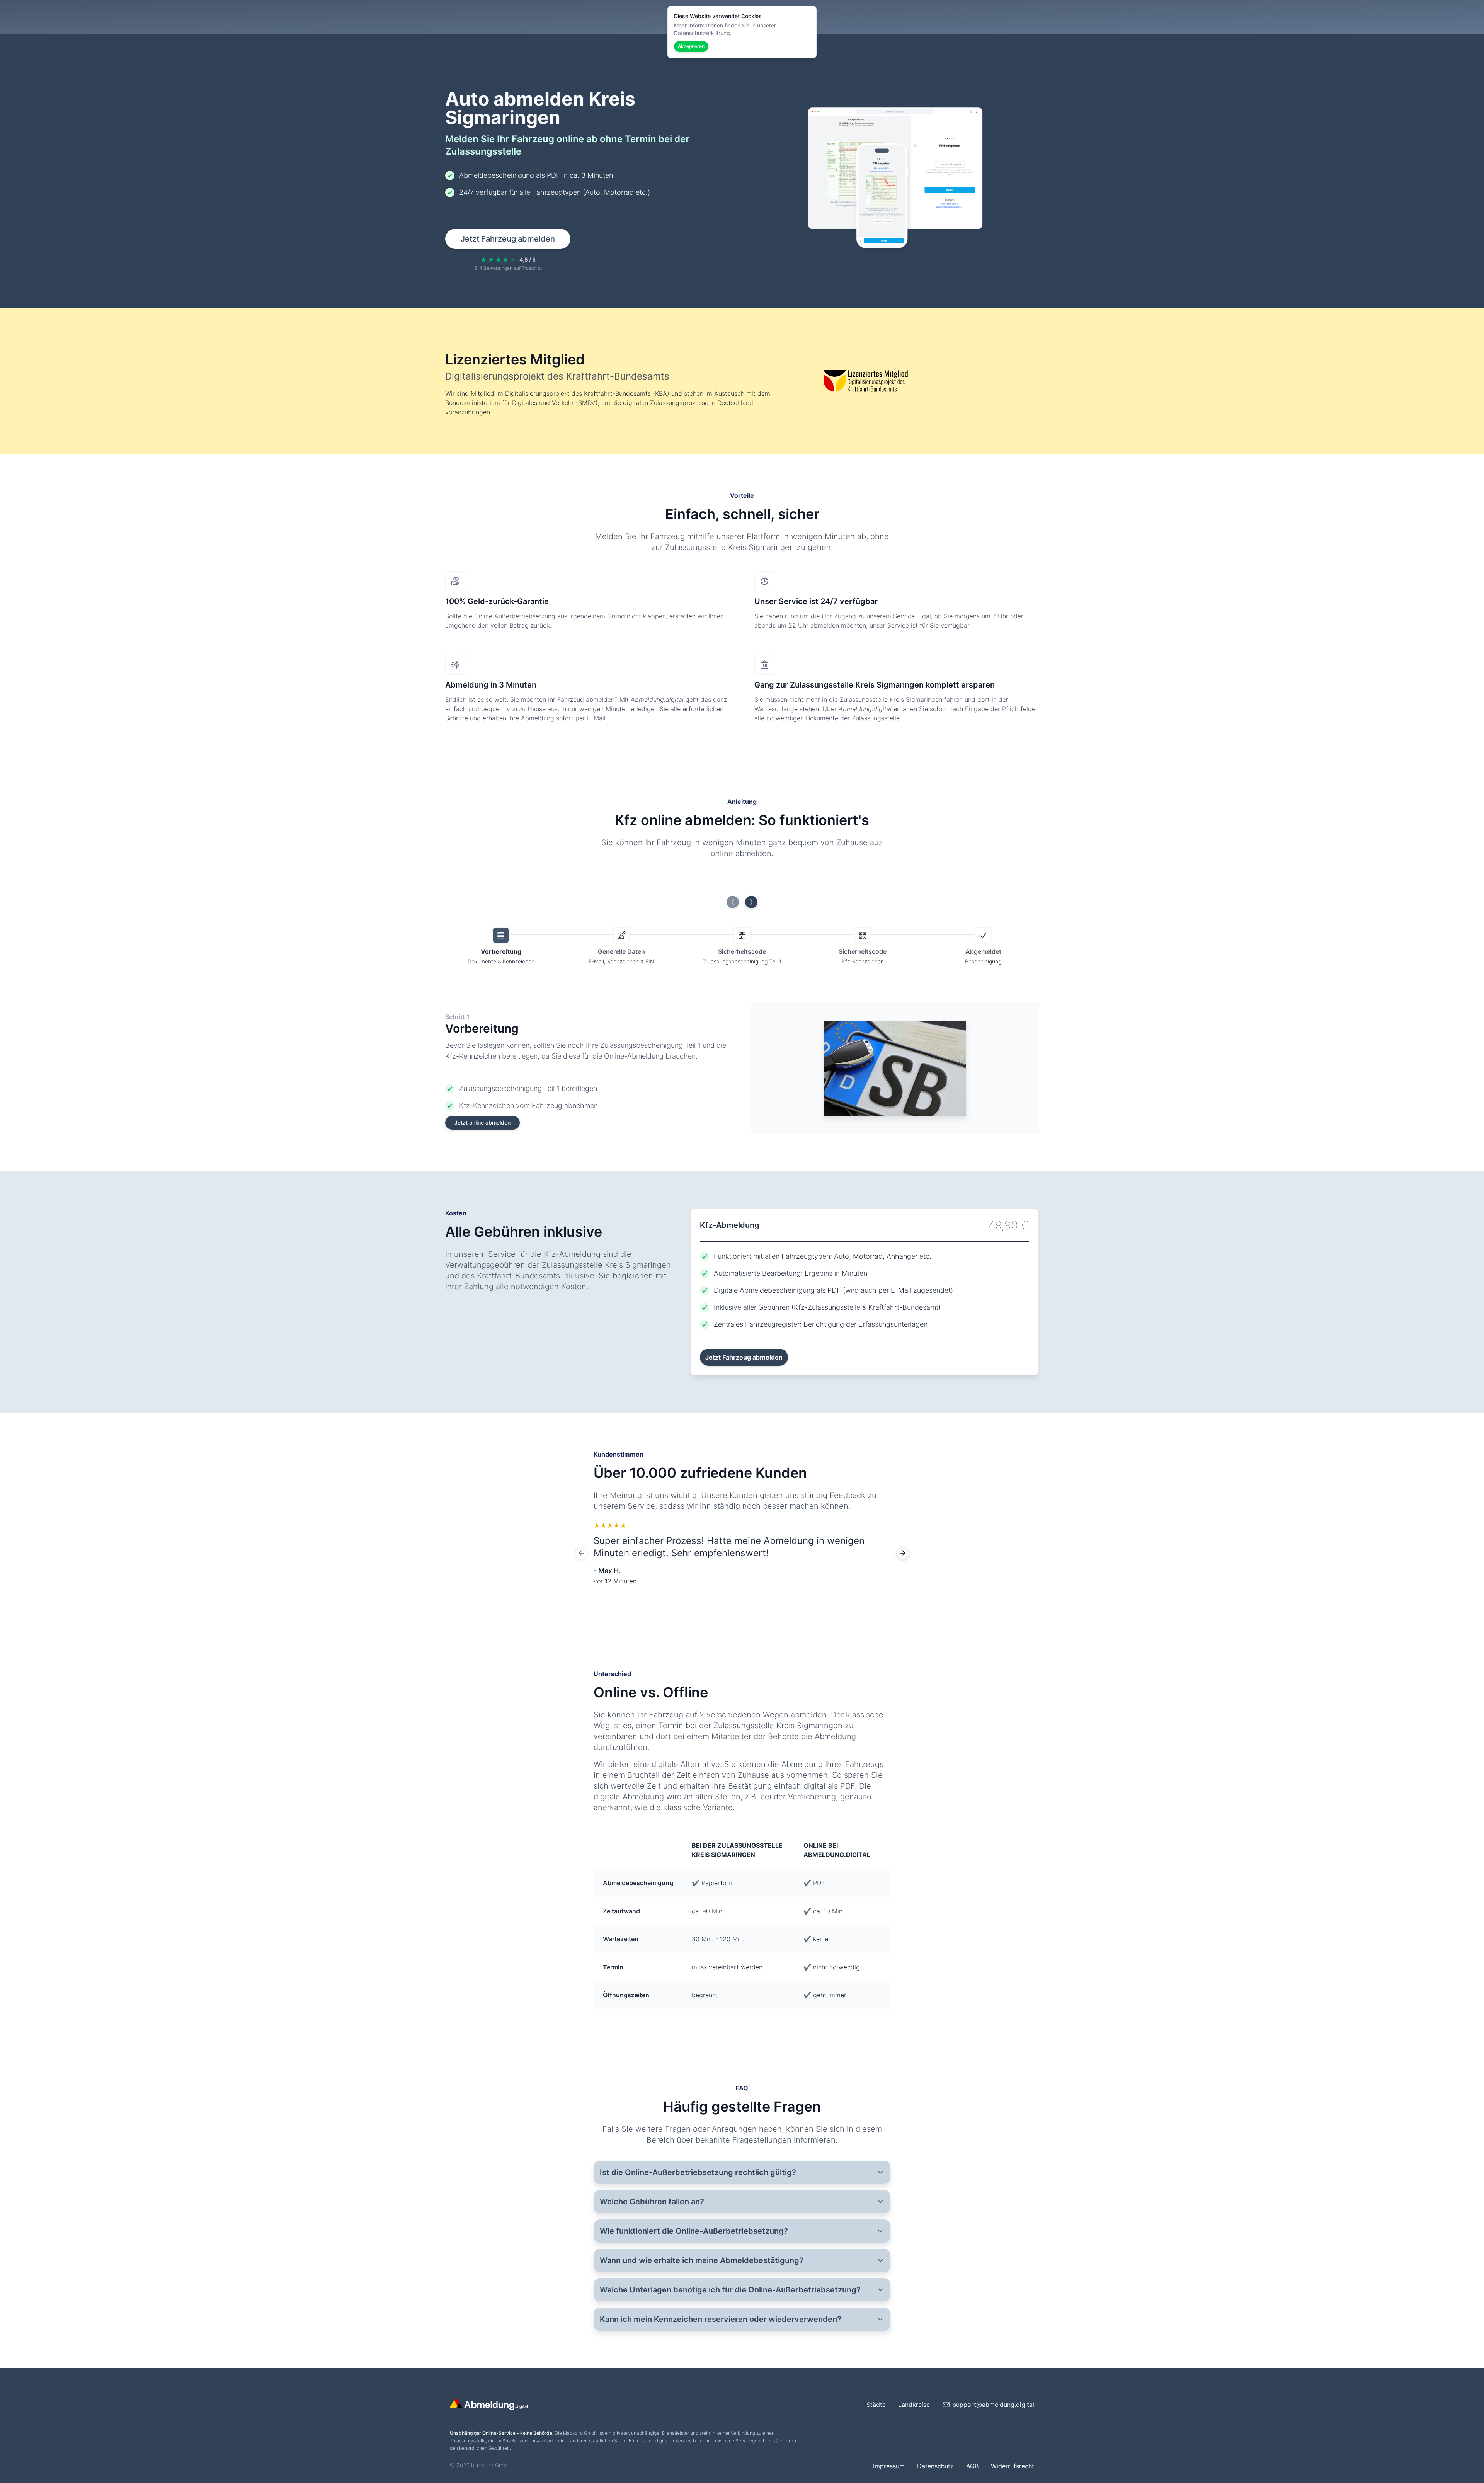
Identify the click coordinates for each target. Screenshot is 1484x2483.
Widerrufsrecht (1013, 2466)
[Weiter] (903, 1553)
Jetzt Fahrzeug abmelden (508, 239)
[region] (742, 1553)
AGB (972, 2466)
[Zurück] (581, 1553)
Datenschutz (935, 2466)
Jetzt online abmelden (482, 1122)
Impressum (889, 2466)
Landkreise (914, 2405)
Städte (876, 2405)
